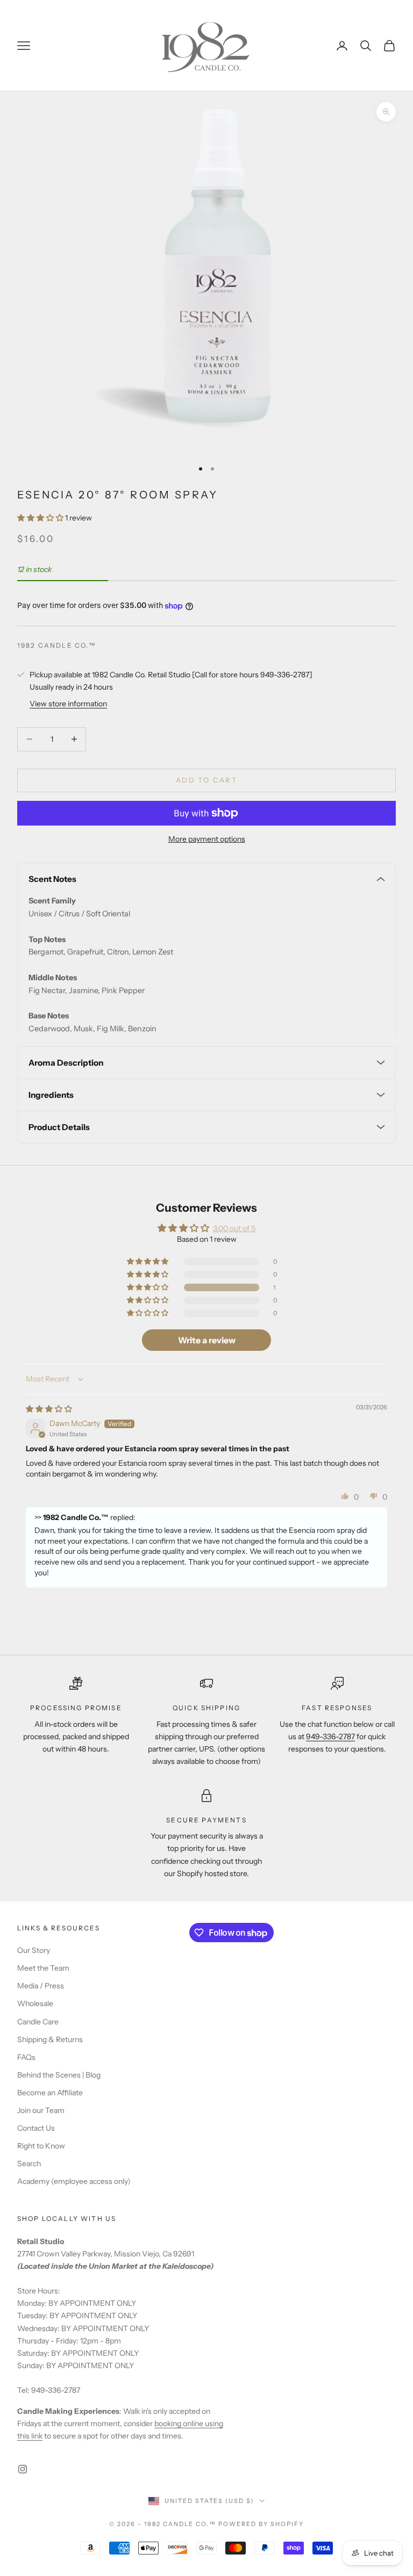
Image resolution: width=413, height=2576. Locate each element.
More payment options (207, 839)
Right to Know (41, 2146)
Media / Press (41, 1986)
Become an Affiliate (50, 2093)
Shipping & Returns (50, 2039)
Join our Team (41, 2110)
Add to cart (206, 780)
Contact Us (36, 2128)
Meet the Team (43, 1968)
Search (29, 2163)
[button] (41, 518)
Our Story (34, 1950)
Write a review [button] (207, 1340)
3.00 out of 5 (234, 1228)
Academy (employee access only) (74, 2181)
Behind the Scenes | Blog (59, 2075)
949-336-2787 (330, 1736)
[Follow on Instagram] (23, 2469)
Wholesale (35, 2003)
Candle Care (38, 2022)
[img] (49, 1409)
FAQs (26, 2057)
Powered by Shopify (261, 2524)
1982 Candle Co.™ (57, 645)
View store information (68, 704)
